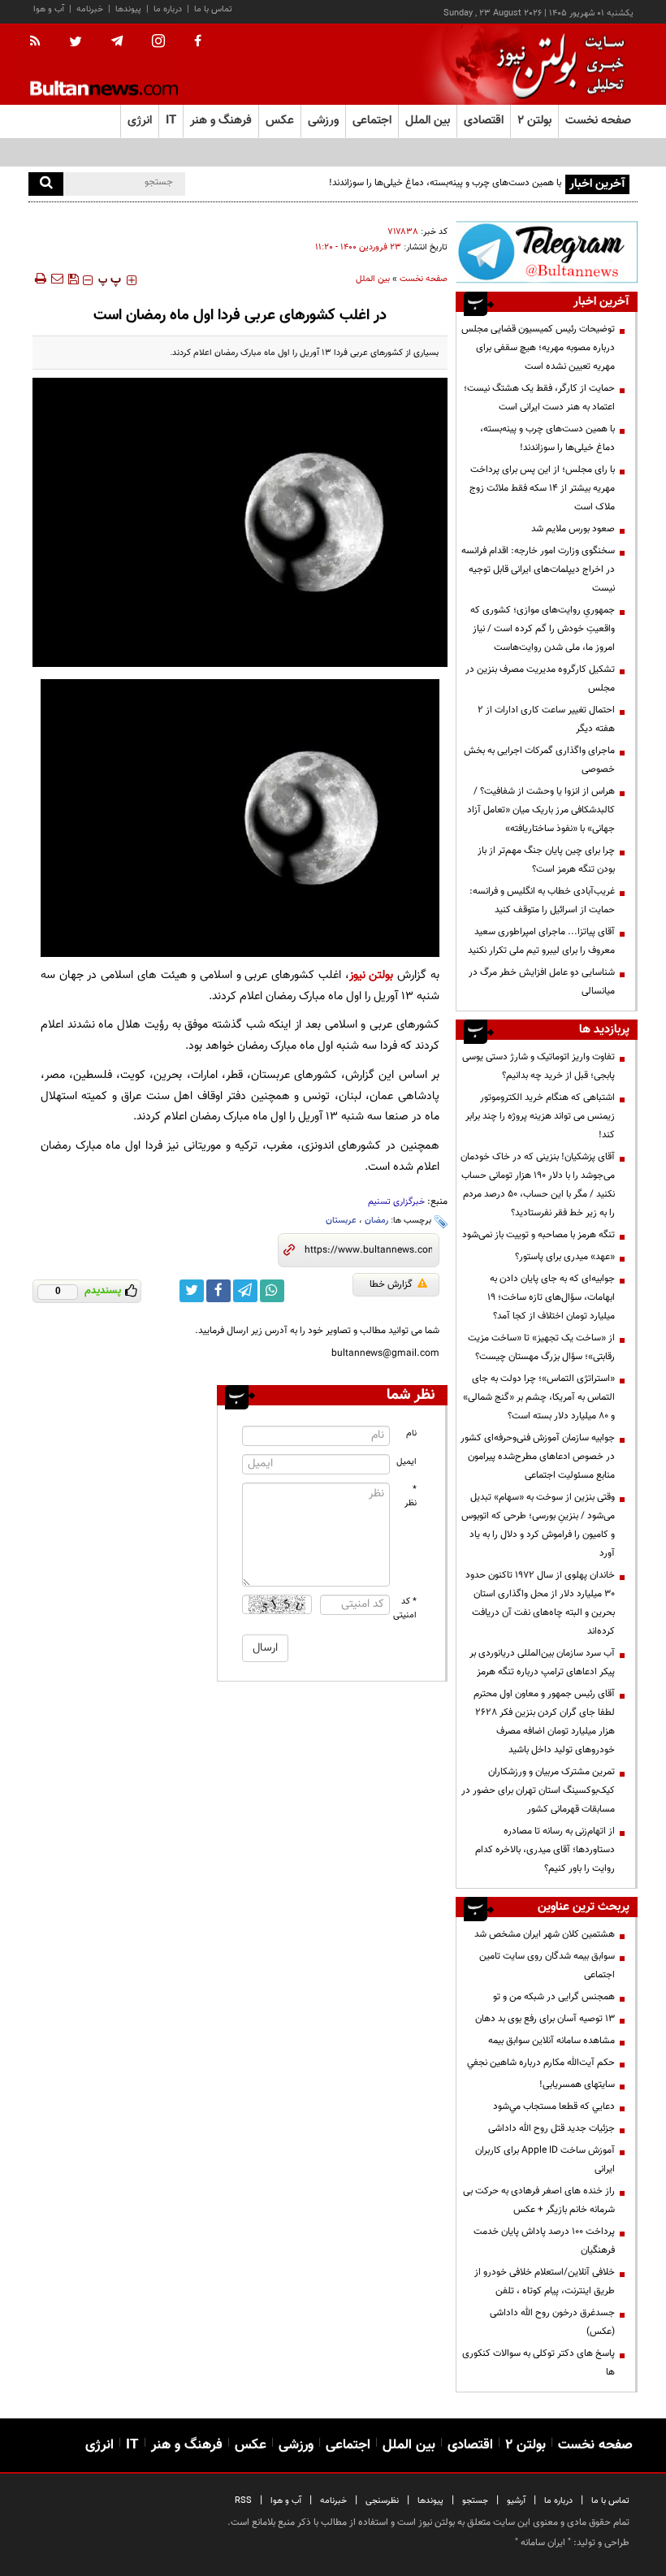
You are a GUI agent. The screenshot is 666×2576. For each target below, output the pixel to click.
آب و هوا (49, 9)
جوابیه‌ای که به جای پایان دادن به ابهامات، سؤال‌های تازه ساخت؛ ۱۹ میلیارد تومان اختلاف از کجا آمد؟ (551, 1297)
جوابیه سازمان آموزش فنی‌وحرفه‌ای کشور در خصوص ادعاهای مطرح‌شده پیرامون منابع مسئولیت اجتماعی (538, 1457)
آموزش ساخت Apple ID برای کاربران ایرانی (545, 2160)
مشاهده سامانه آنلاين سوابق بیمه (551, 2041)
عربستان (341, 1221)
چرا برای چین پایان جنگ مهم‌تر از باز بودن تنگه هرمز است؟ (546, 860)
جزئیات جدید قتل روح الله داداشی (551, 2128)
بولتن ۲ (534, 121)
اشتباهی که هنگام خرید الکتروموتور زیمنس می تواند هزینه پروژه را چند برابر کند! (540, 1116)
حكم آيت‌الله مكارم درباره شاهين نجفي (541, 2063)
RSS (243, 2501)
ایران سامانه (543, 2543)
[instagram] (158, 43)
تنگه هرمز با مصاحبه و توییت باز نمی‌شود (538, 1235)
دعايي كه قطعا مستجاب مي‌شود (554, 2106)
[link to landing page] (556, 65)
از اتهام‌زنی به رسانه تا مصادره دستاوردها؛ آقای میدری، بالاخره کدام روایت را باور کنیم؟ (545, 1850)
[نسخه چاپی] (39, 279)
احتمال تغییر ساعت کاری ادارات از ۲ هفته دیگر (546, 719)
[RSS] (40, 42)
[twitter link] (192, 1291)
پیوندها (128, 9)
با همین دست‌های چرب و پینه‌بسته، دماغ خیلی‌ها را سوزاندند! (445, 183)
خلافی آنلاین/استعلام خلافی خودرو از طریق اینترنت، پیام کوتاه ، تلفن (545, 2282)
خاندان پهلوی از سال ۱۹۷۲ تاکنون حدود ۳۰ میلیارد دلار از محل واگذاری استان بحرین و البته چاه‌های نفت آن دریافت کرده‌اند (540, 1603)
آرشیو (516, 2501)
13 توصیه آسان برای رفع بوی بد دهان (545, 2019)
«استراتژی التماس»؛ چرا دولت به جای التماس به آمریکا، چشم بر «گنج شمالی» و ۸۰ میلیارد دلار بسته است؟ (539, 1397)
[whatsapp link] (272, 1291)
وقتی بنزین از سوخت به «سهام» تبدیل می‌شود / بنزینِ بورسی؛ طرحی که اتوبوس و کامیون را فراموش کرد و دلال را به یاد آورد (538, 1525)
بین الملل (373, 279)
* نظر (411, 1496)
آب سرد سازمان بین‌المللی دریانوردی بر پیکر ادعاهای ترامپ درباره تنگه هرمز (542, 1662)
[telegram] (117, 41)
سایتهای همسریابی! (577, 2085)
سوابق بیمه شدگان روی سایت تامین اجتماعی (547, 1966)
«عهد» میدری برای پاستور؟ (565, 1257)
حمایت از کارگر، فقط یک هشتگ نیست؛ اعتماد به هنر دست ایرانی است (539, 398)
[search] (46, 184)
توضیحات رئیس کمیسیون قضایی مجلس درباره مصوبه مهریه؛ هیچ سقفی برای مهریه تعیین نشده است (538, 348)
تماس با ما (213, 9)
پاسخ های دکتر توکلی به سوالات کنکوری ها (538, 2363)
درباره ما (168, 9)
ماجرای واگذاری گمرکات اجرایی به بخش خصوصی (539, 760)
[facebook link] (218, 1291)
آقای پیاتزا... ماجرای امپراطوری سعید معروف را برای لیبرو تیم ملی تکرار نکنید (541, 941)
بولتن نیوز (372, 975)
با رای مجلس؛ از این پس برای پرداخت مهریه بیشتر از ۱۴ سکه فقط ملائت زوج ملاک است (542, 488)
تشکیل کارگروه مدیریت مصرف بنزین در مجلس (540, 679)
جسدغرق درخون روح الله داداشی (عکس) (552, 2322)
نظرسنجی (382, 2501)
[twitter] (76, 43)
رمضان (376, 1221)
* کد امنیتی (405, 1608)
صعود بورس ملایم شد (573, 529)
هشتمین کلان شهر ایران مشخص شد (545, 1934)
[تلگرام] (547, 252)
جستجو (475, 2501)
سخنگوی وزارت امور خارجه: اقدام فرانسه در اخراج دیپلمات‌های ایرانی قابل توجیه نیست (538, 569)
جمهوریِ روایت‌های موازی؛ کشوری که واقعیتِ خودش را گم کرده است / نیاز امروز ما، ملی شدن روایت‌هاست (543, 629)
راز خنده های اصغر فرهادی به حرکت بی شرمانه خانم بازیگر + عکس (539, 2200)
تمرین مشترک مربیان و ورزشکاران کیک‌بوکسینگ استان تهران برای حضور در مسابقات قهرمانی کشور (538, 1790)
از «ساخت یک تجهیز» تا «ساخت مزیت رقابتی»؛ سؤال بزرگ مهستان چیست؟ (541, 1347)
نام (411, 1433)
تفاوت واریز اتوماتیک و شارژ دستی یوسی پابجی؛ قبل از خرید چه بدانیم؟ (538, 1066)
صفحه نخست (598, 121)
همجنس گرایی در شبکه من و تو (554, 1997)
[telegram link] (245, 1291)
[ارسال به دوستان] (57, 279)
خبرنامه (90, 9)
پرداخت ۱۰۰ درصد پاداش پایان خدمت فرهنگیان (544, 2241)
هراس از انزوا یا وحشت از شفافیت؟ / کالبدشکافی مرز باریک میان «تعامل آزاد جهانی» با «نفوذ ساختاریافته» (541, 810)
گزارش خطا (391, 1284)
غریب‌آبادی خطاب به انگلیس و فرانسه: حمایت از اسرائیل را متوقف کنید (542, 901)
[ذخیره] (73, 279)
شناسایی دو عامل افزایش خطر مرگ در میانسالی (542, 982)
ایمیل (407, 1462)
